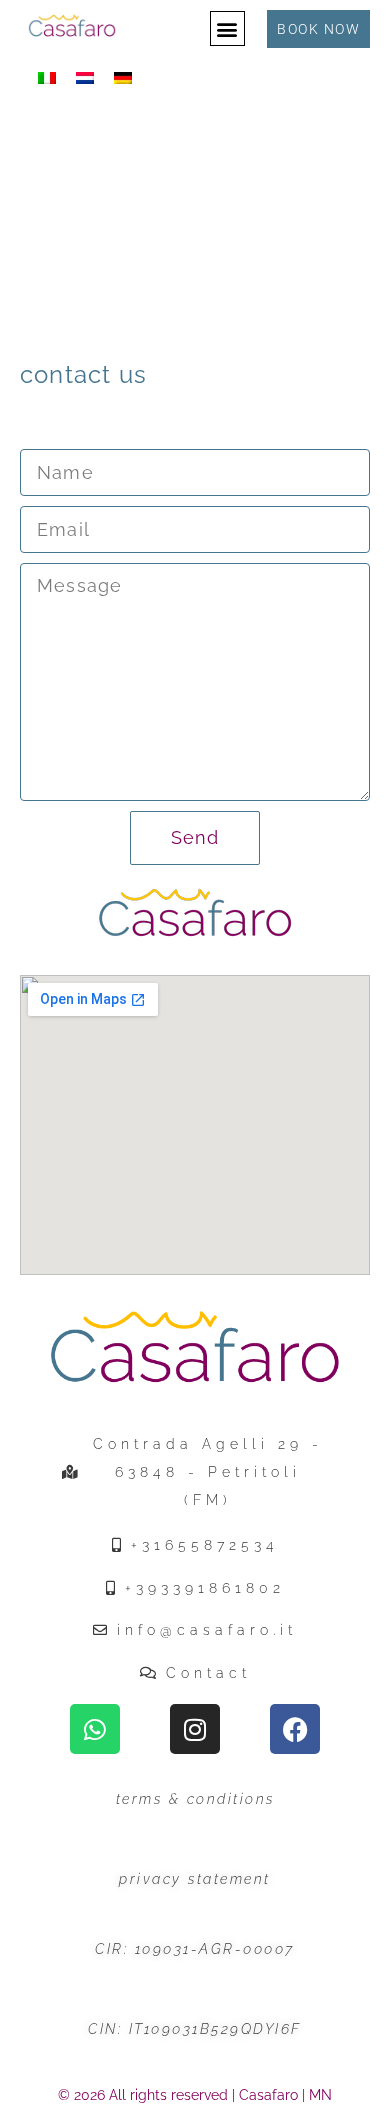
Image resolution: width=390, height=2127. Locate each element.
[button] (227, 28)
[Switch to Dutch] (85, 78)
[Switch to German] (123, 78)
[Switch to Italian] (47, 78)
